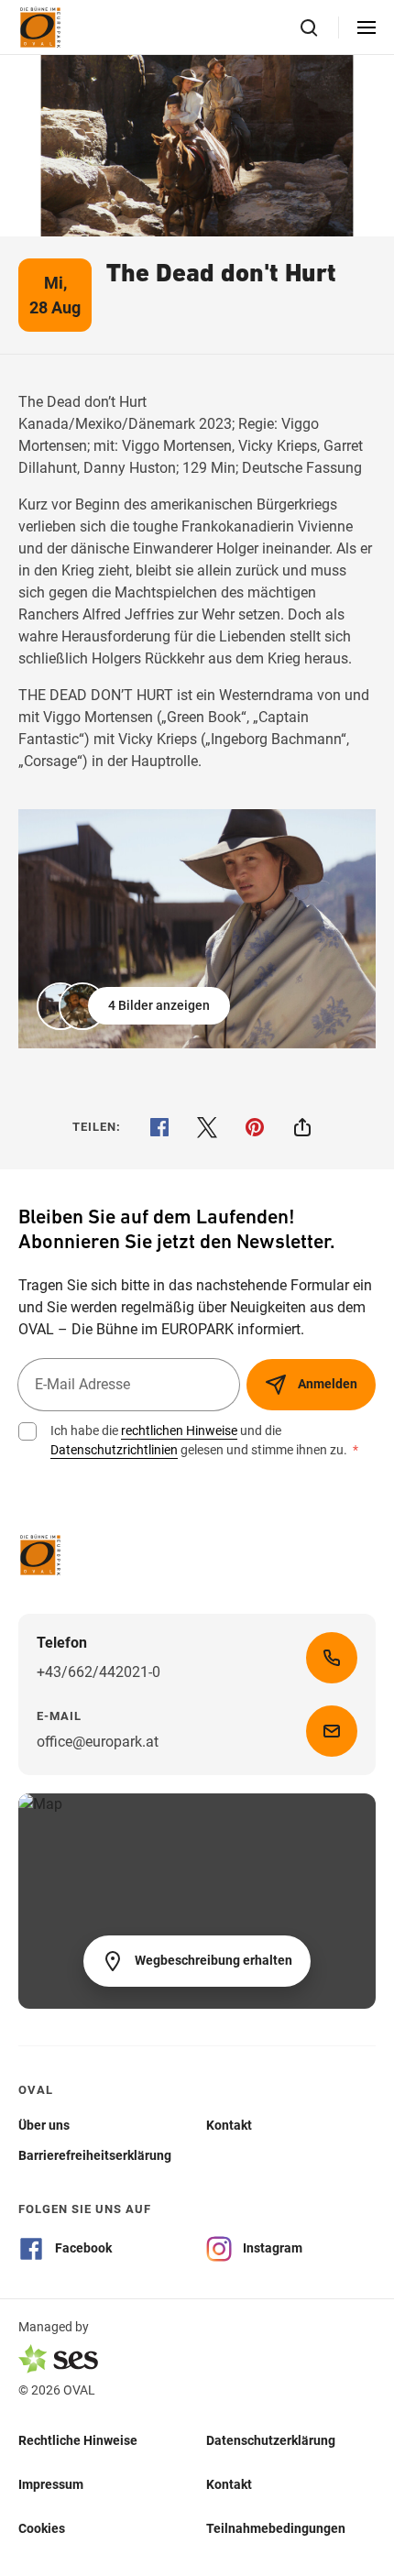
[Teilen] (302, 1127)
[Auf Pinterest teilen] (255, 1127)
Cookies (42, 2528)
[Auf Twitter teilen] (207, 1127)
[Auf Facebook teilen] (159, 1127)
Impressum (51, 2484)
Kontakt (229, 2484)
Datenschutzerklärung (271, 2440)
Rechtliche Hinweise (78, 2440)
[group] (197, 929)
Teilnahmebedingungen (276, 2528)
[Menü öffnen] (367, 27)
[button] (135, 1006)
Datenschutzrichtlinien (114, 1450)
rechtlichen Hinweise (179, 1431)
